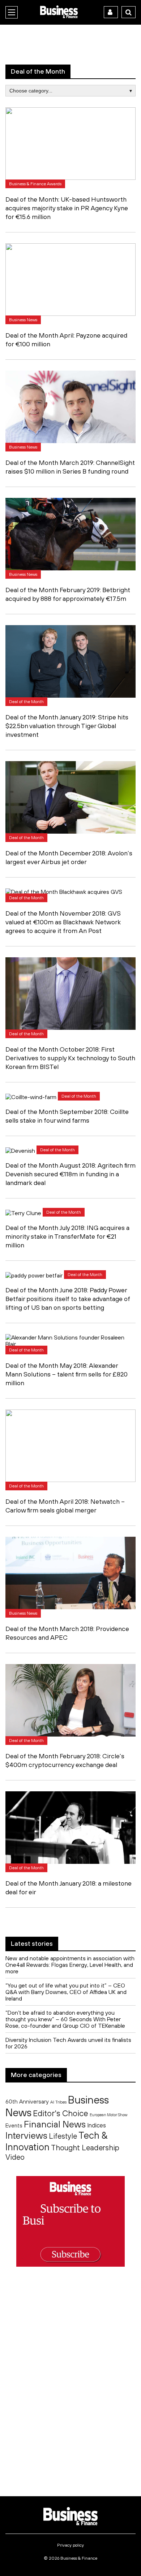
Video (15, 2157)
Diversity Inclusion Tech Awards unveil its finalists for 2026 (68, 2043)
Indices (97, 2125)
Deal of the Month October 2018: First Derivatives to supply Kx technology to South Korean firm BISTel (70, 1058)
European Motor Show (108, 2115)
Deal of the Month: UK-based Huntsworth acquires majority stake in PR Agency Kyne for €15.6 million (67, 208)
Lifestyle (63, 2136)
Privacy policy (70, 2545)
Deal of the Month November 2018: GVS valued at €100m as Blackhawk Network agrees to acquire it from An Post (63, 922)
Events (14, 2125)
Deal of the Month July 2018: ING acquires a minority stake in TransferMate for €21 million (67, 1236)
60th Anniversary (27, 2101)
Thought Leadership (85, 2147)
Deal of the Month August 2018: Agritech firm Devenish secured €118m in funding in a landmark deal (70, 1174)
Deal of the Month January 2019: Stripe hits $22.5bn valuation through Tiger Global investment (67, 726)
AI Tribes (58, 2102)
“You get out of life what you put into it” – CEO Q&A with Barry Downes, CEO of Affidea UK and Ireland (66, 1992)
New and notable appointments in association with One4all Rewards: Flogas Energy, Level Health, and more (70, 1965)
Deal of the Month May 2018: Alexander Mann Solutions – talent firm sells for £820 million (67, 1374)
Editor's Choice (61, 2113)
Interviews (26, 2135)
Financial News (55, 2124)
